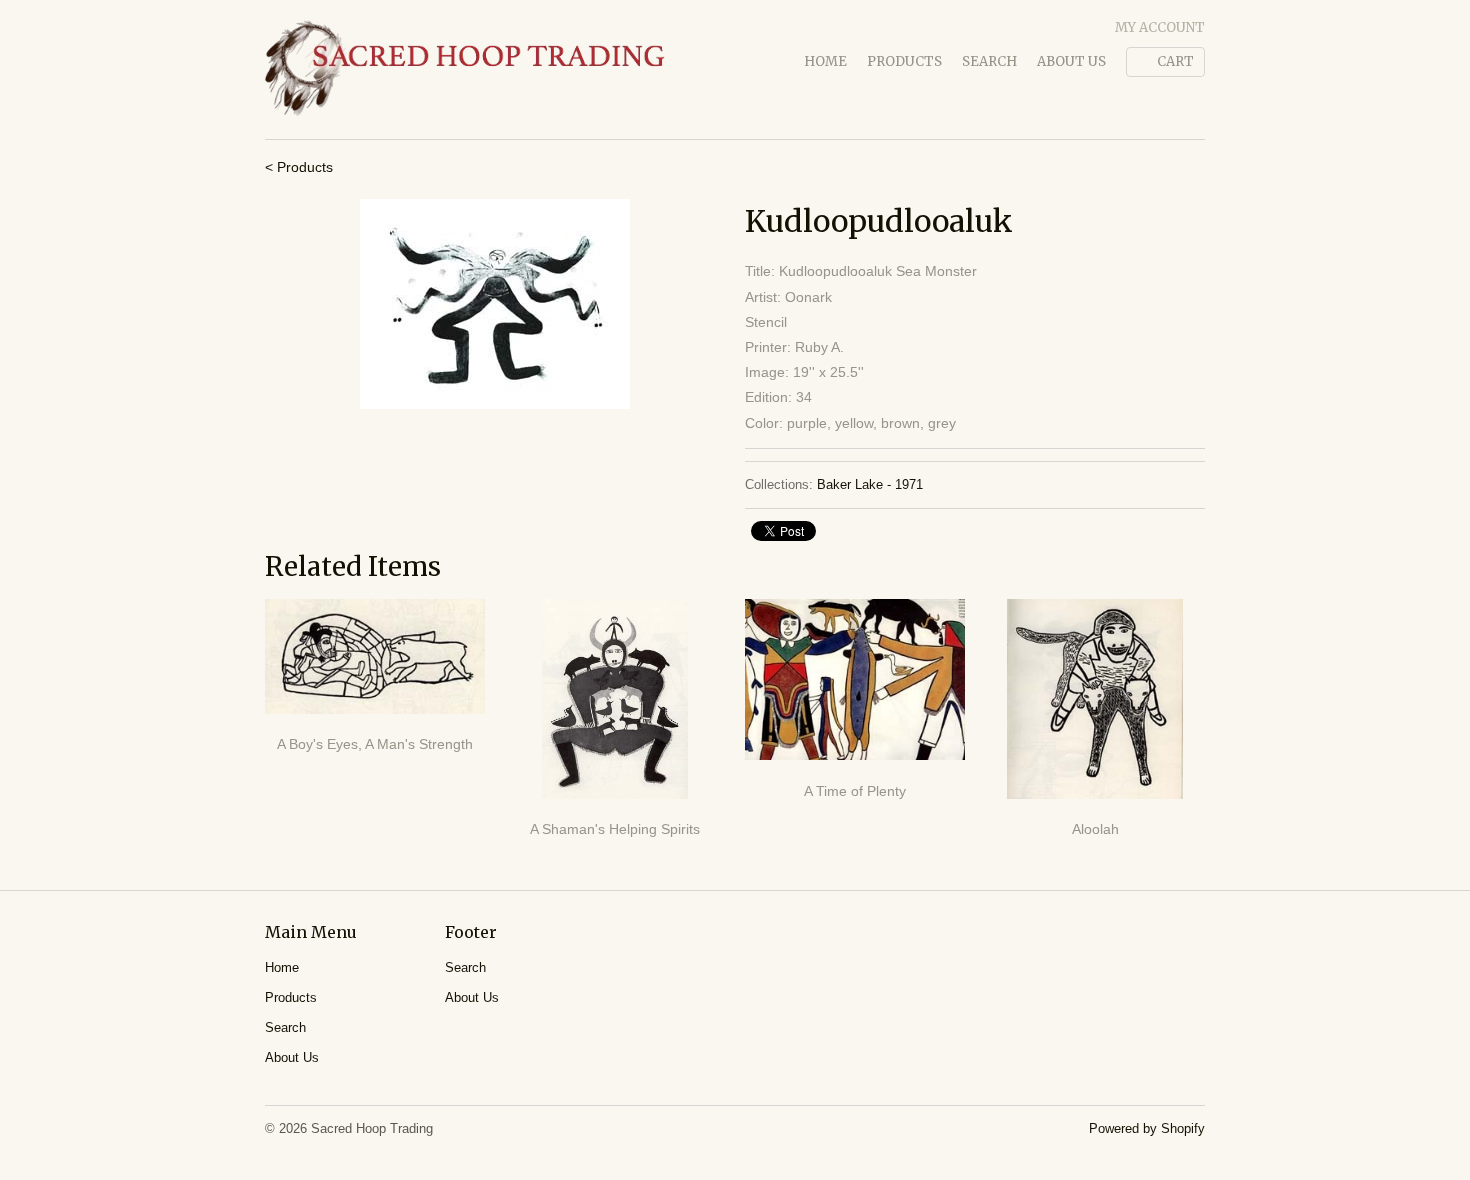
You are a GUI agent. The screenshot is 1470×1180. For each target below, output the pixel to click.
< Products (299, 167)
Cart (1175, 61)
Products (904, 61)
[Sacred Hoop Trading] (465, 69)
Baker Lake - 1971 (870, 484)
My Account (1160, 27)
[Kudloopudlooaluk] (495, 304)
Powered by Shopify (1147, 1128)
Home (825, 61)
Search (989, 61)
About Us (1071, 61)
